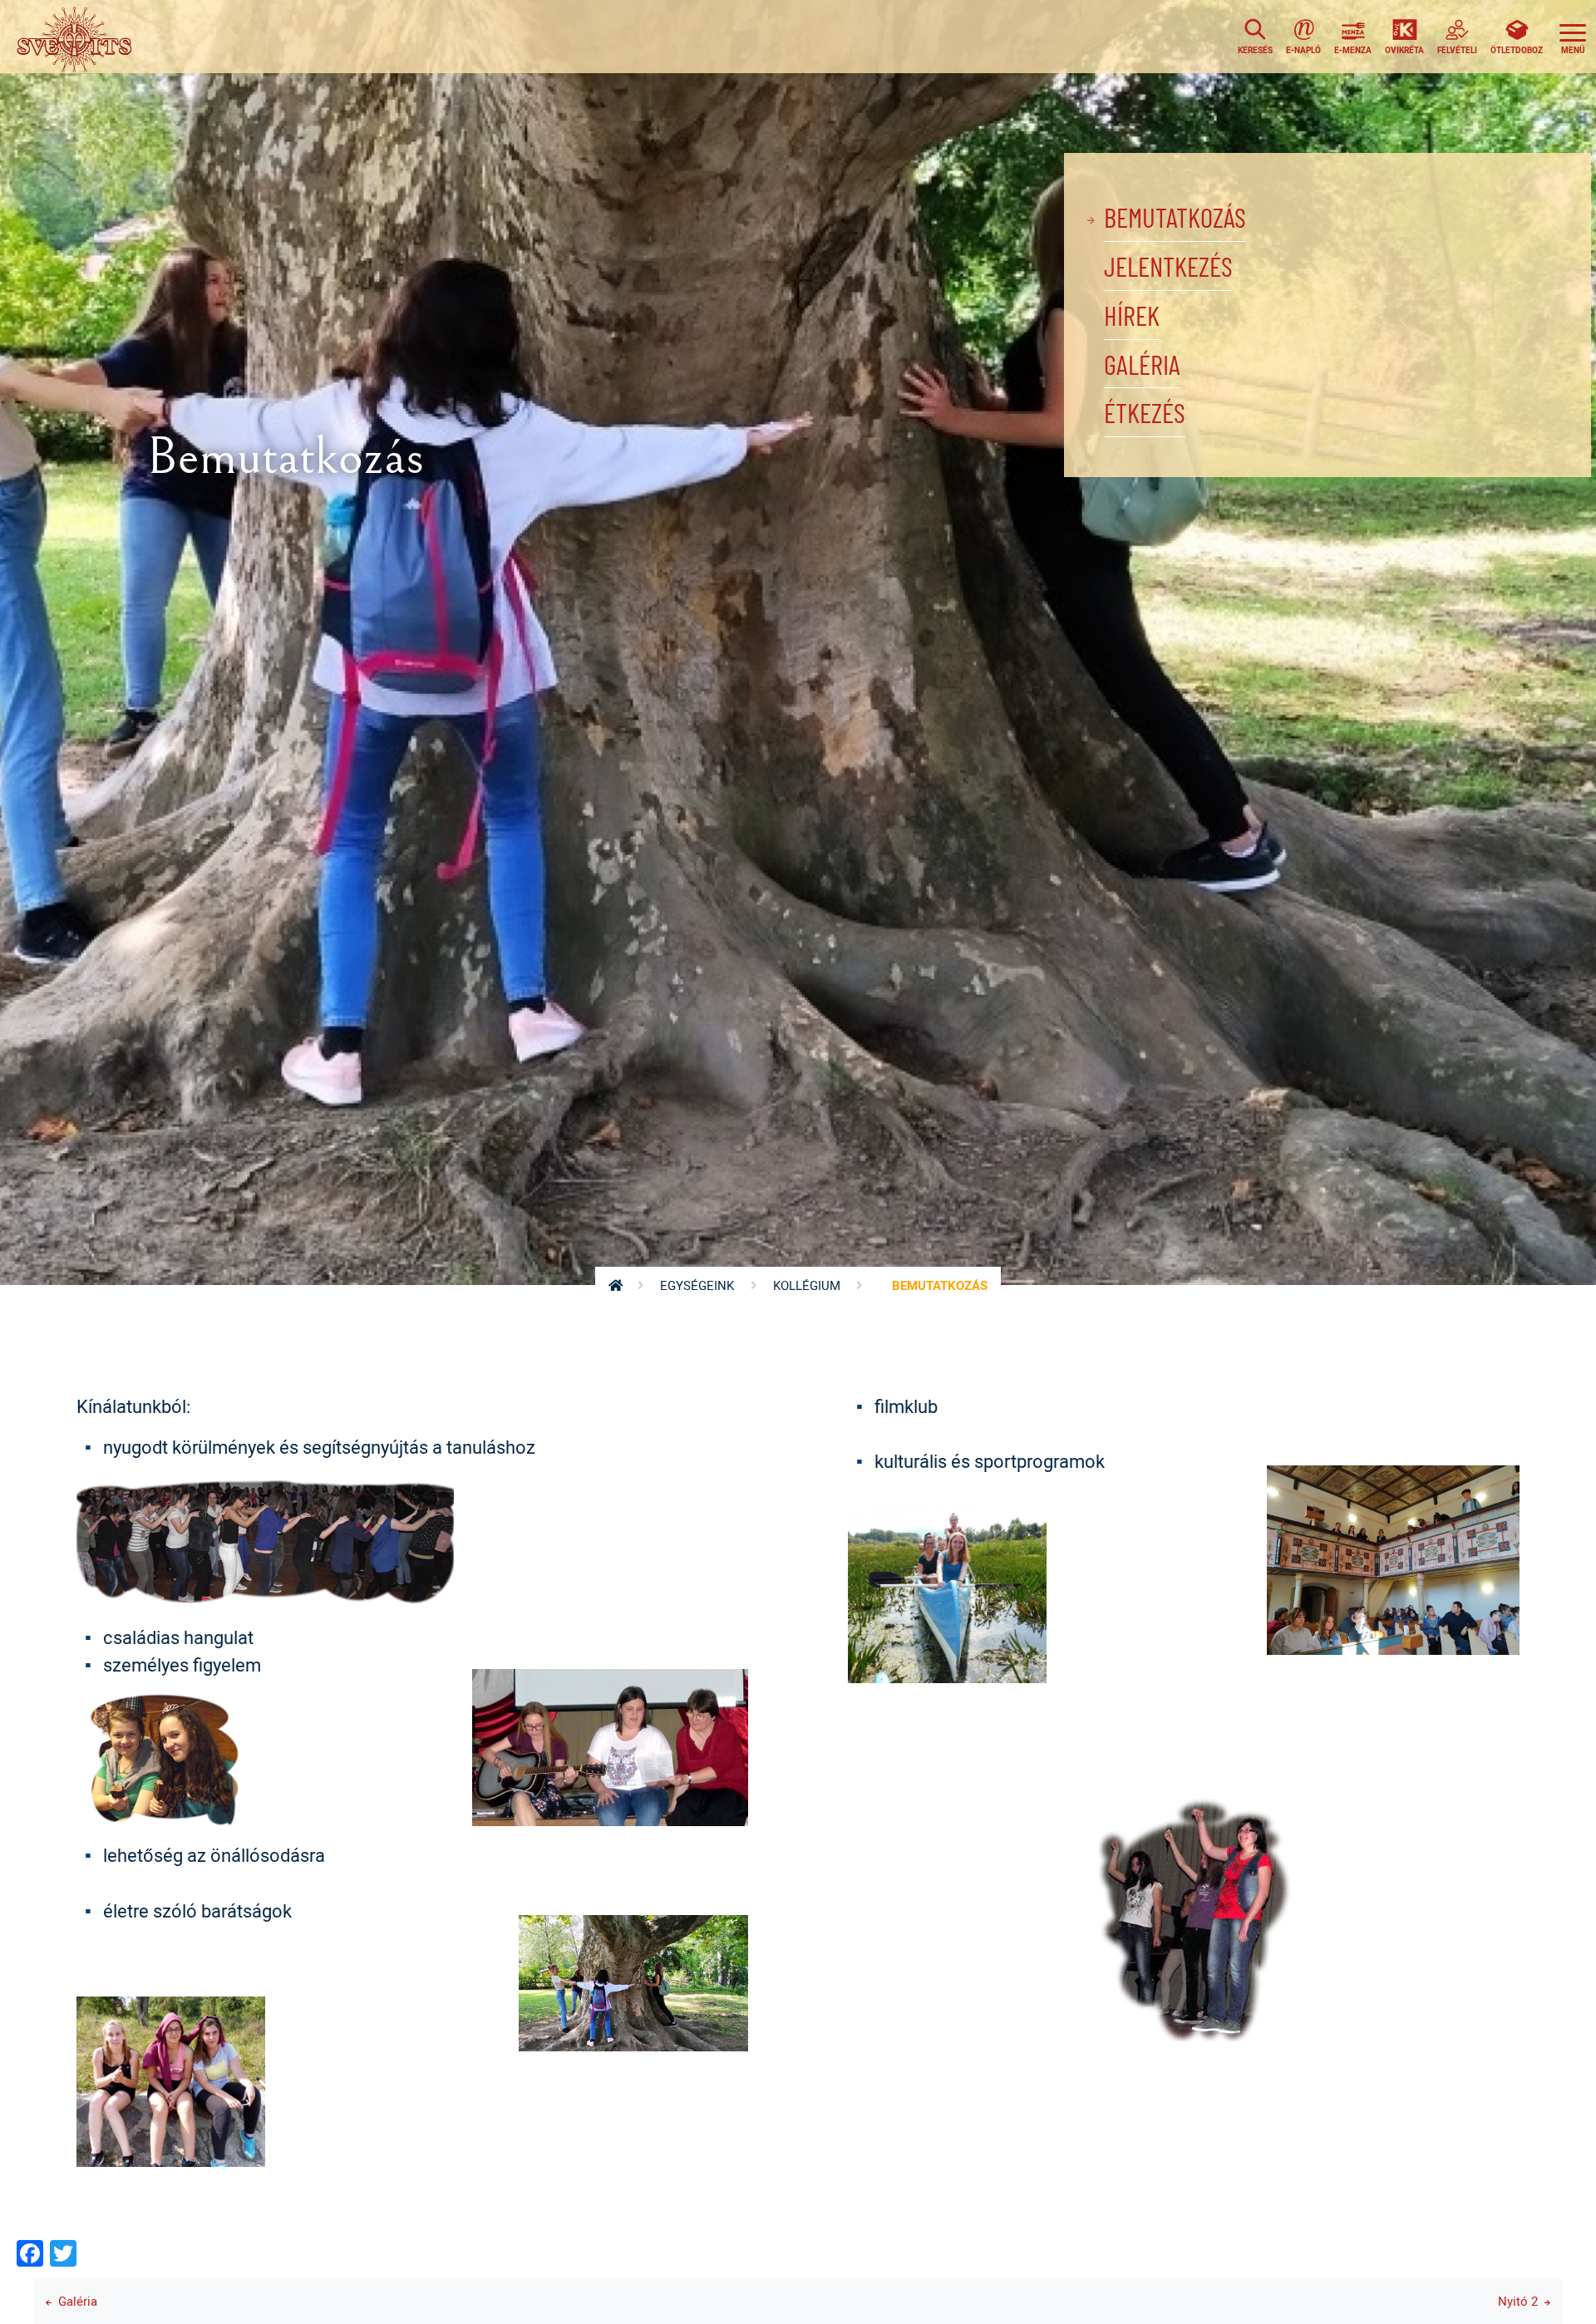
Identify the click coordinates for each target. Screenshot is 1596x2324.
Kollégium (807, 1285)
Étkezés (1145, 415)
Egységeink (697, 1285)
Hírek (1132, 318)
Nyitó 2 (1518, 2301)
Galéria (1142, 367)
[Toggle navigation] (1573, 37)
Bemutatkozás (1175, 219)
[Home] (79, 37)
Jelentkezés (1168, 268)
